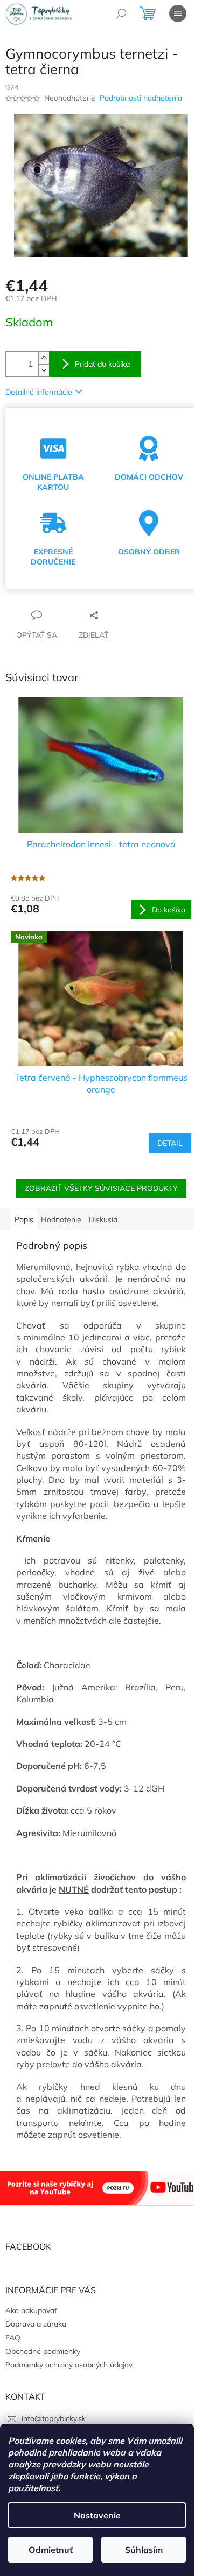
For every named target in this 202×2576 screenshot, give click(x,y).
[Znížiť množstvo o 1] (44, 370)
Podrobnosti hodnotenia (141, 98)
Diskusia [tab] (103, 1219)
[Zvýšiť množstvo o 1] (44, 358)
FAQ (13, 2338)
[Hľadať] (121, 13)
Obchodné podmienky (43, 2351)
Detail (170, 1143)
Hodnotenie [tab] (61, 1219)
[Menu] (178, 13)
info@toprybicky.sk (54, 2418)
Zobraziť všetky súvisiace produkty (101, 1188)
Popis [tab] (24, 1219)
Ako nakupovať (31, 2310)
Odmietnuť (51, 2550)
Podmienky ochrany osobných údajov (69, 2365)
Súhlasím (144, 2550)
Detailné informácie (39, 392)
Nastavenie (97, 2515)
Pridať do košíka (102, 364)
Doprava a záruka (36, 2324)
